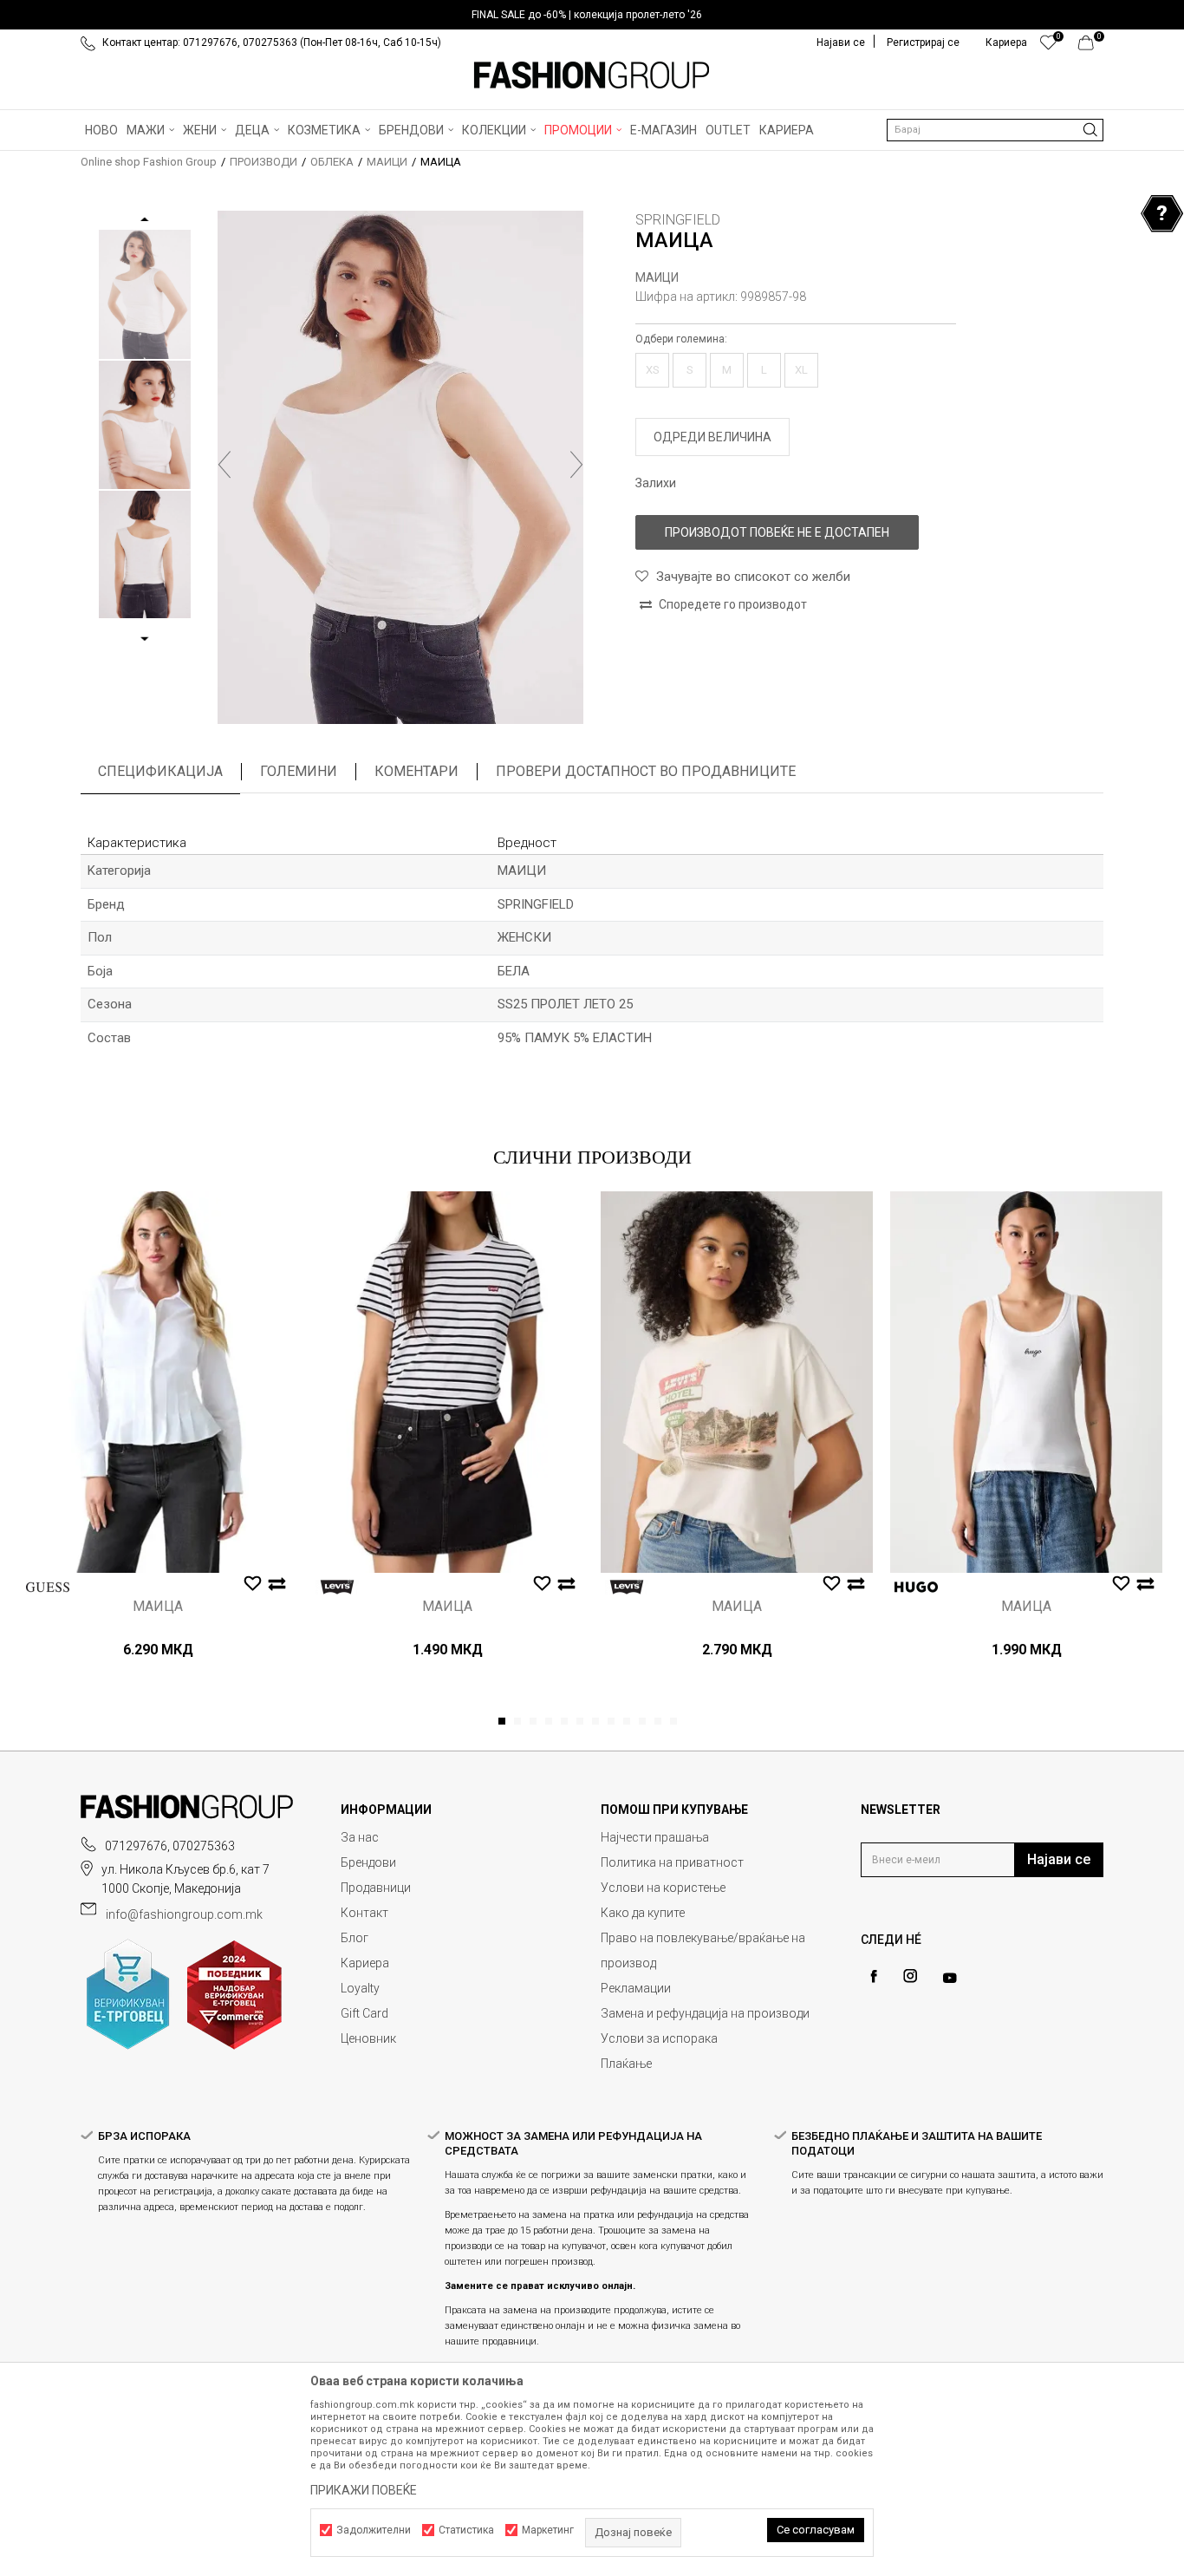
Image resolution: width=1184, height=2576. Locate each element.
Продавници (376, 1888)
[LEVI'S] (337, 1587)
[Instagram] (910, 1976)
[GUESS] (48, 1587)
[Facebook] (874, 1976)
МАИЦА (158, 1607)
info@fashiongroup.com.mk (184, 1914)
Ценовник (368, 2038)
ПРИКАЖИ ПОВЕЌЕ (364, 2490)
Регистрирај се (923, 42)
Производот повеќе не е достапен (777, 532)
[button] (995, 130)
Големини (299, 771)
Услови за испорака (659, 2038)
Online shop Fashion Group (149, 162)
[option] (592, 15)
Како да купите (643, 1913)
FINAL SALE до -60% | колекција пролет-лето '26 (587, 15)
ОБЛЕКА (332, 162)
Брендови (368, 1862)
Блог (355, 1938)
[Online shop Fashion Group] (592, 75)
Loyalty (360, 1988)
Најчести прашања (655, 1837)
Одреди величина (712, 437)
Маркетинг (548, 2530)
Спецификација (160, 771)
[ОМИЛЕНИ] (1048, 47)
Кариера (365, 1963)
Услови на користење (663, 1888)
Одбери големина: (681, 339)
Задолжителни (374, 2530)
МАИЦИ (387, 162)
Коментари (416, 771)
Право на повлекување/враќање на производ (703, 1950)
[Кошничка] (1091, 47)
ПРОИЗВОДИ (263, 162)
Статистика (466, 2530)
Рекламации (636, 1988)
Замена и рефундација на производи (705, 2013)
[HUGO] (916, 1587)
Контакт (364, 1913)
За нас (360, 1837)
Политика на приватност (672, 1862)
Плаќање (626, 2064)
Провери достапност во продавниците (646, 771)
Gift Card (364, 2013)
